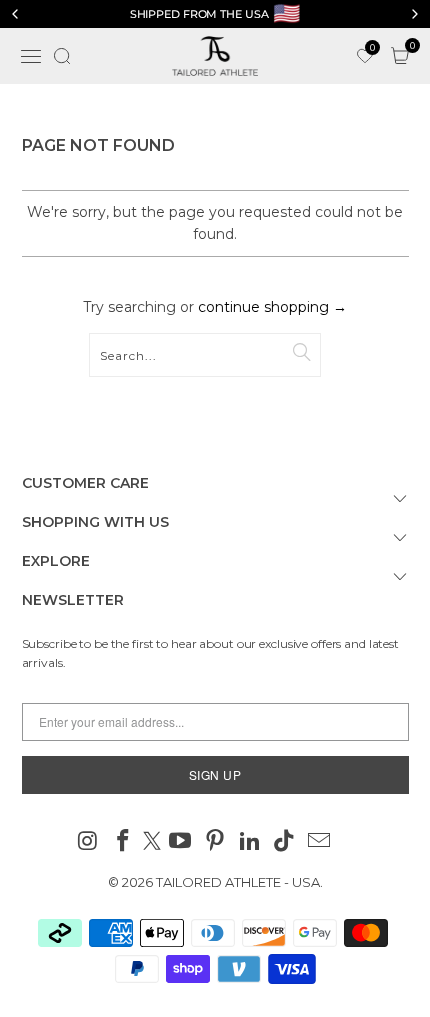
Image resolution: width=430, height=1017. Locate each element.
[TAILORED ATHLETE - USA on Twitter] (152, 842)
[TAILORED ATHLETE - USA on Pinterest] (216, 842)
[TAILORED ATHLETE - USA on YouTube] (181, 842)
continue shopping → (272, 307)
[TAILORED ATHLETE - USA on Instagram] (89, 842)
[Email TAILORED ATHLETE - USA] (320, 842)
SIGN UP (215, 774)
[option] (215, 14)
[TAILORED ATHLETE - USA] (215, 56)
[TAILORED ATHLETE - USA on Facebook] (123, 842)
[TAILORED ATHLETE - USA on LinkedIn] (250, 842)
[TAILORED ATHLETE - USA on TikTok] (285, 842)
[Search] (62, 56)
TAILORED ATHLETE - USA (238, 882)
